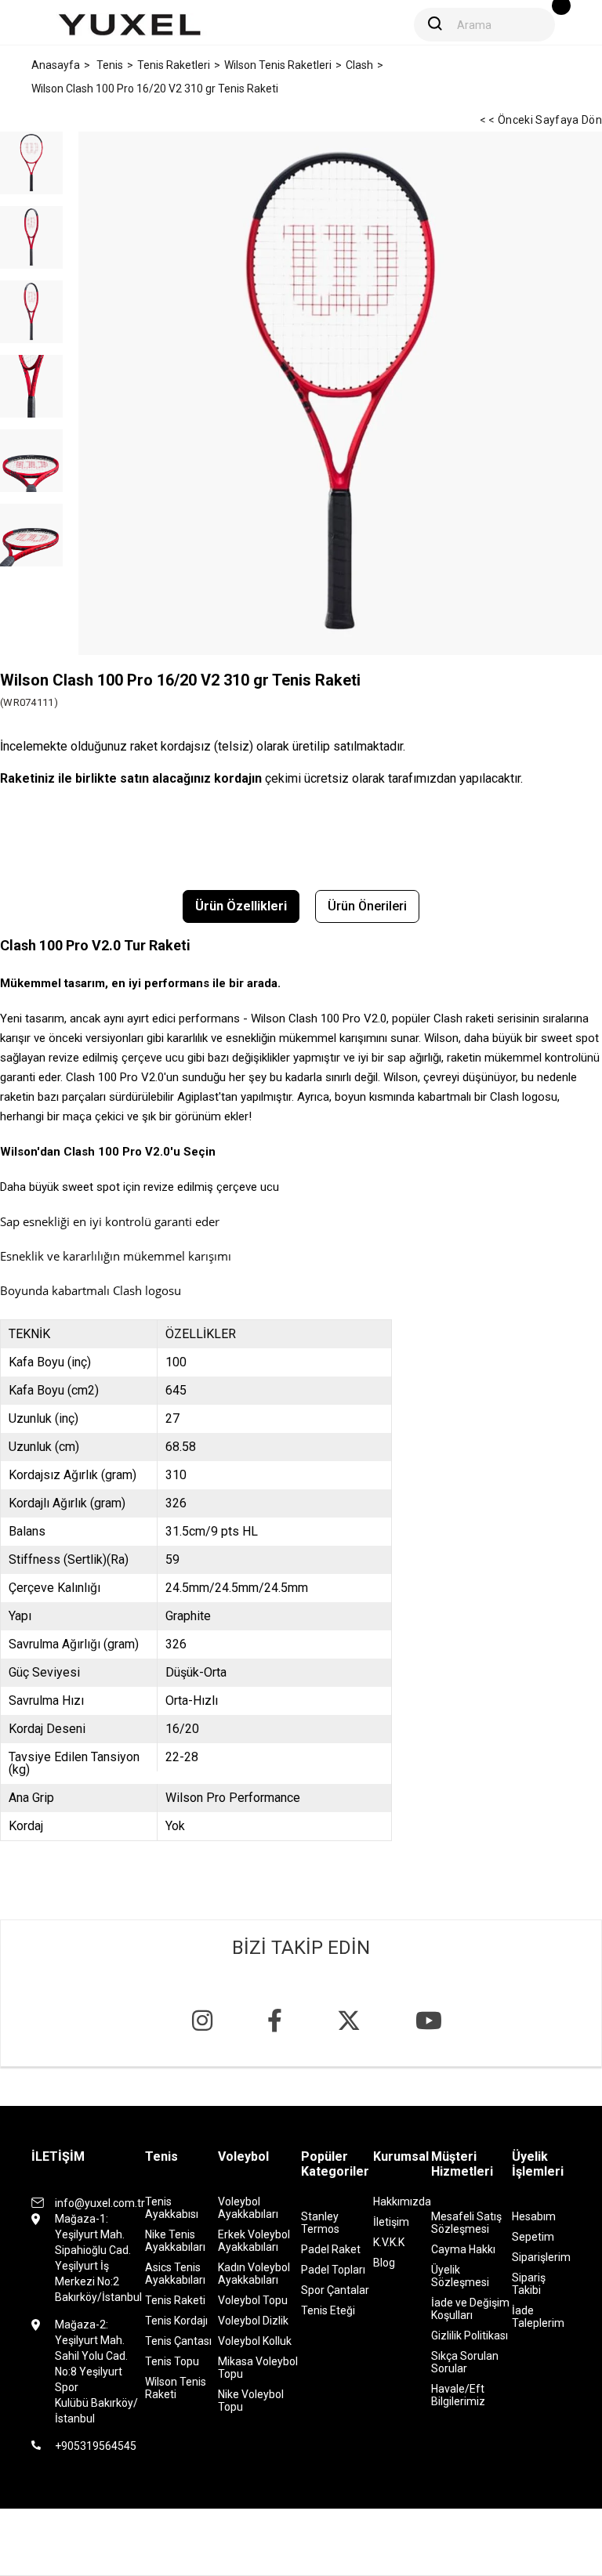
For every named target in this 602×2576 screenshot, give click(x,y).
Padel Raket (331, 2249)
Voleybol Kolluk (255, 2341)
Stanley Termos (320, 2223)
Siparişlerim (541, 2257)
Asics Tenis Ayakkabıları (175, 2274)
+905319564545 (96, 2446)
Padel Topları (333, 2270)
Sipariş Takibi (529, 2284)
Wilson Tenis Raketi (176, 2388)
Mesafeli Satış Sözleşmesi (466, 2223)
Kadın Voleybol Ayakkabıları (254, 2274)
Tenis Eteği (328, 2310)
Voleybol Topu (253, 2300)
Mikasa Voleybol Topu (258, 2368)
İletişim (391, 2222)
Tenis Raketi (175, 2300)
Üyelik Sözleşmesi (460, 2276)
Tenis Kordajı (176, 2321)
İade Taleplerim (538, 2317)
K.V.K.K (389, 2242)
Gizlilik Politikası (470, 2335)
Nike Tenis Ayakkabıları (175, 2241)
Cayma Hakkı (463, 2249)
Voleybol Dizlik (253, 2321)
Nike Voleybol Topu (251, 2401)
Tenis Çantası (178, 2341)
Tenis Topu (172, 2361)
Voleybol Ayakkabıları (248, 2208)
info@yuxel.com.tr (100, 2203)
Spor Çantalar (335, 2290)
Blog (384, 2263)
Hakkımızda (402, 2202)
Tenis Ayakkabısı (172, 2208)
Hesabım (534, 2216)
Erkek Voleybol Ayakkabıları (254, 2241)
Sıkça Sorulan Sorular (465, 2362)
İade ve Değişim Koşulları (470, 2309)
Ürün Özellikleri (241, 906)
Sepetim (533, 2237)
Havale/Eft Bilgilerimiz (458, 2395)
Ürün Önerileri (367, 906)
